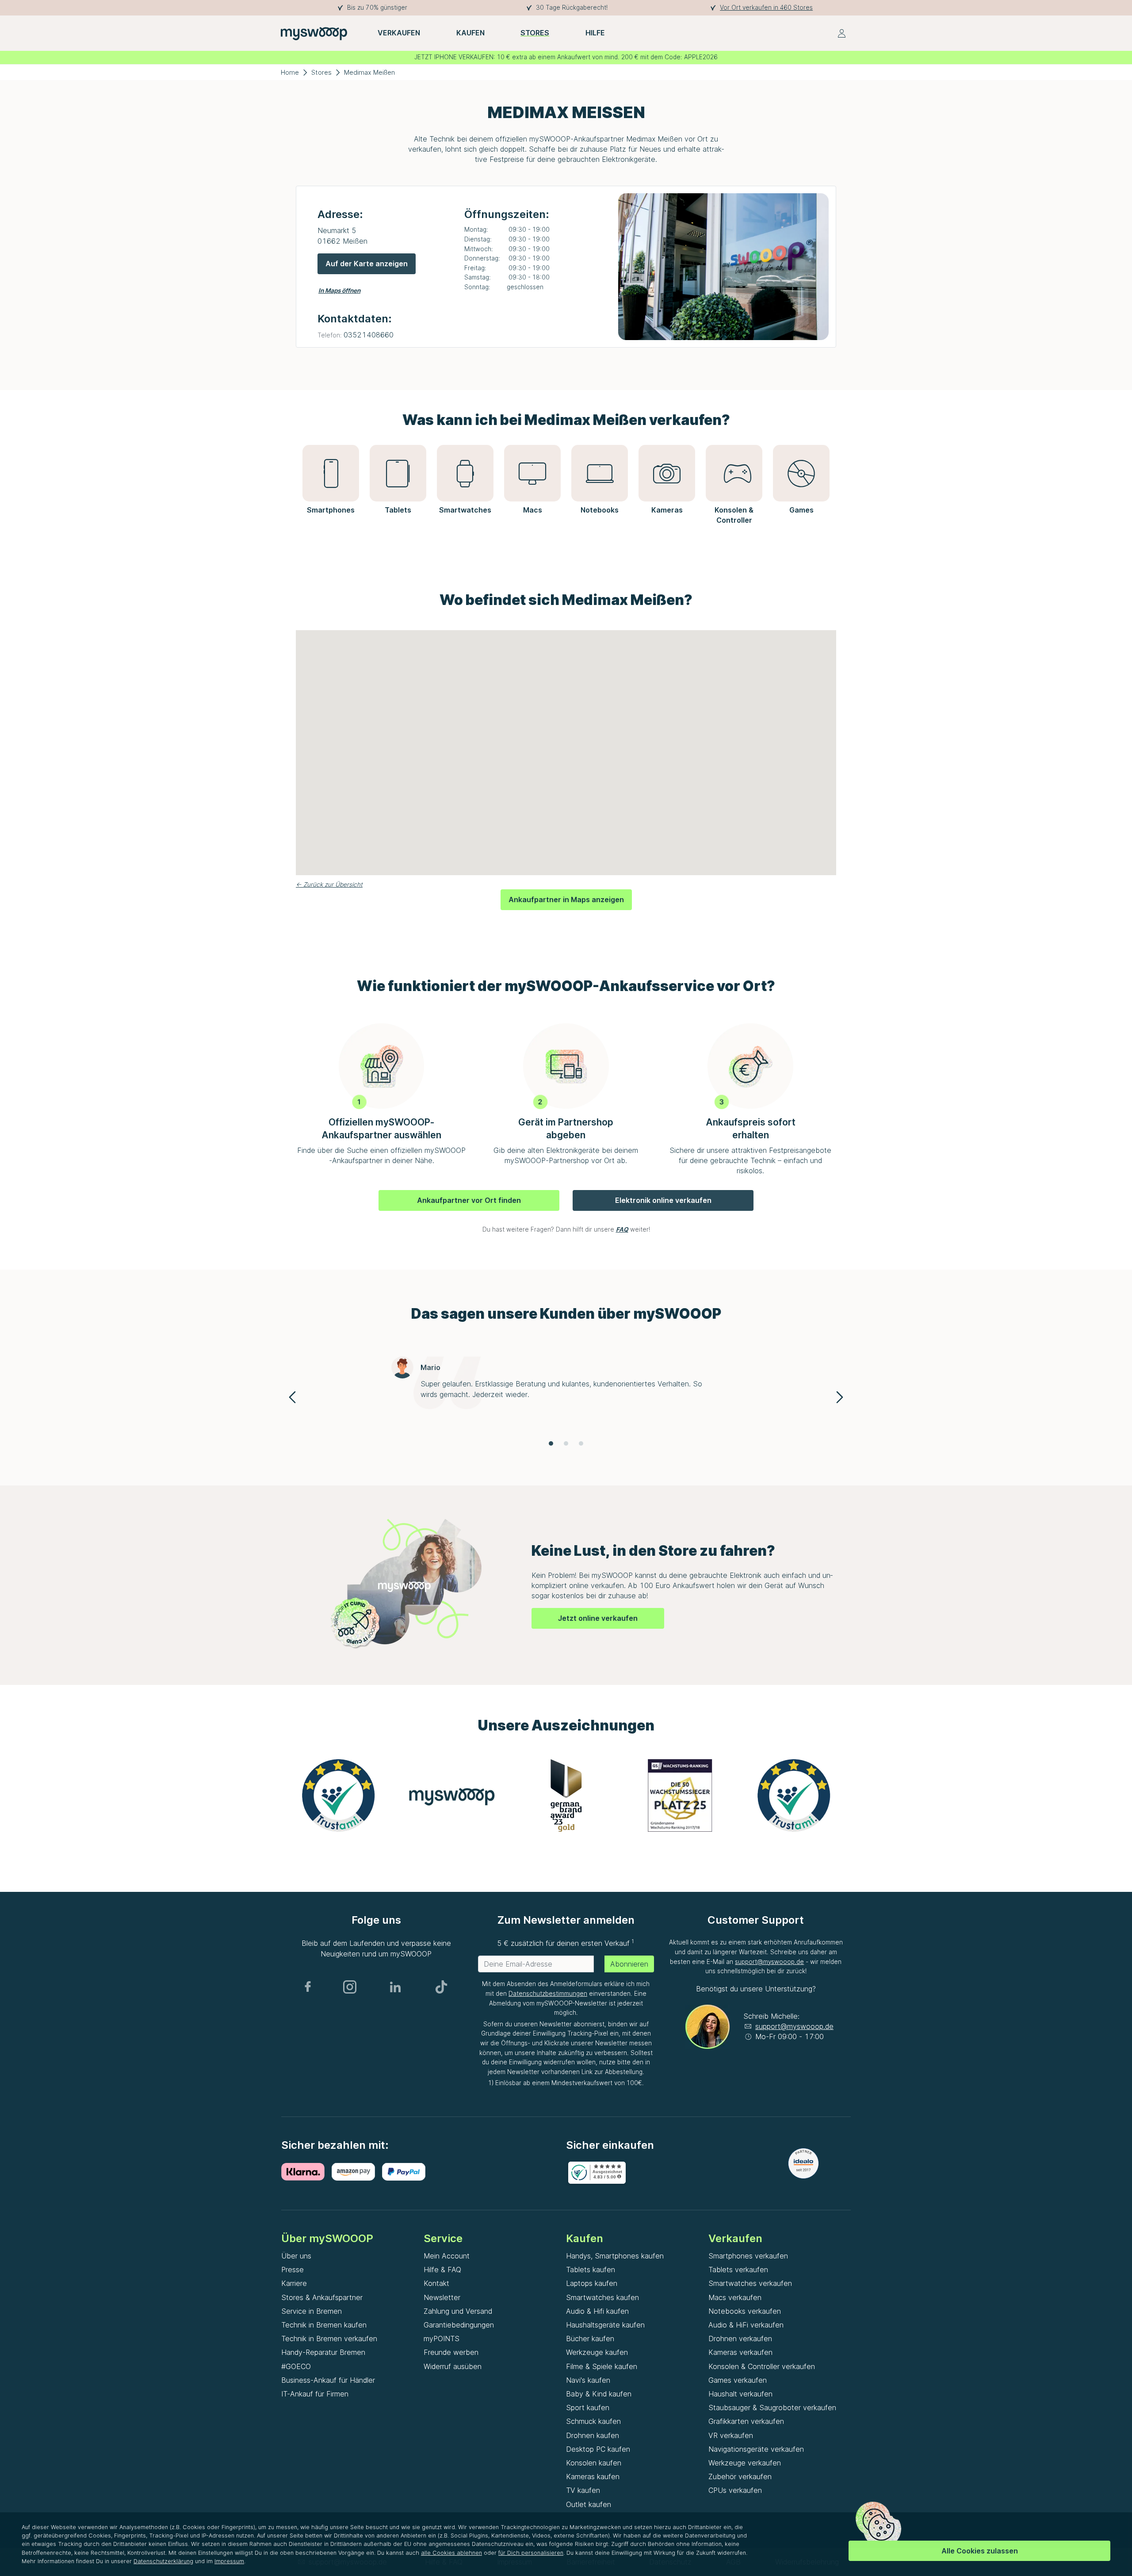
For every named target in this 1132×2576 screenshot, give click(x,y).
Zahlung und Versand (458, 2311)
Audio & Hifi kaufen (597, 2311)
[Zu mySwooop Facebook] (308, 1987)
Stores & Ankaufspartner (322, 2297)
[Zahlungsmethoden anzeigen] (306, 2172)
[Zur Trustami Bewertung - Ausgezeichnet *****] (338, 1795)
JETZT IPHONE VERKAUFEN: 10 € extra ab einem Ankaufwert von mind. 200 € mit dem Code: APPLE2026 (566, 57)
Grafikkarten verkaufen (746, 2421)
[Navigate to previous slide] (292, 1397)
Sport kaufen (588, 2408)
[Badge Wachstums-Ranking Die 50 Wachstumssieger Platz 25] (680, 1795)
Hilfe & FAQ (442, 2270)
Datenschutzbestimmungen (548, 1994)
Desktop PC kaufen (598, 2449)
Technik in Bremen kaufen (324, 2325)
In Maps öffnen (339, 291)
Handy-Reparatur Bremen (323, 2352)
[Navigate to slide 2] (566, 1443)
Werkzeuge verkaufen (745, 2463)
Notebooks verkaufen (745, 2311)
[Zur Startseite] (314, 33)
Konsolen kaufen (594, 2463)
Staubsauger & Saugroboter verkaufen (772, 2408)
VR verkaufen (731, 2435)
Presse (293, 2270)
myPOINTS (442, 2339)
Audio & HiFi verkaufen (746, 2325)
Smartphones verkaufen (748, 2256)
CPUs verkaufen (735, 2490)
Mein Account (447, 2256)
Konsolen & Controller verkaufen (762, 2366)
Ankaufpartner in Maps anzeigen (566, 899)
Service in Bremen (312, 2311)
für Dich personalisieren (531, 2553)
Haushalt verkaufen (740, 2394)
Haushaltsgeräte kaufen (605, 2325)
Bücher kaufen (590, 2339)
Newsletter (442, 2297)
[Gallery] (566, 1799)
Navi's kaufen (588, 2380)
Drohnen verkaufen (740, 2339)
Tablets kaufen (591, 2270)
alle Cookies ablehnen (451, 2553)
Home (290, 72)
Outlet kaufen (589, 2504)
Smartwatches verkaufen (750, 2283)
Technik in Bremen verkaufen (329, 2339)
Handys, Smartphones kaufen (615, 2256)
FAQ (622, 1229)
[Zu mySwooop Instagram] (350, 1987)
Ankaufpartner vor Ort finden (469, 1200)
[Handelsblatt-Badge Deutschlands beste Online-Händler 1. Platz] (452, 1795)
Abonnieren (629, 1964)
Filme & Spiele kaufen (602, 2366)
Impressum (229, 2561)
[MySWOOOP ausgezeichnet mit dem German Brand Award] (566, 1795)
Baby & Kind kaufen (599, 2394)
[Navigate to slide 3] (581, 1443)
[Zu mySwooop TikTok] (441, 1987)
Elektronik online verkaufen (663, 1200)
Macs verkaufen (735, 2297)
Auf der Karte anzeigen (367, 264)
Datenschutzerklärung (163, 2561)
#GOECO (296, 2366)
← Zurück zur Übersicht (329, 884)
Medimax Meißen (369, 72)
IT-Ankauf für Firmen (315, 2394)
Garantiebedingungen (459, 2325)
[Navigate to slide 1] (551, 1443)
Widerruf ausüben (453, 2366)
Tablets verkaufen (738, 2270)
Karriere (294, 2283)
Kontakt (436, 2283)
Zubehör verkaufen (740, 2476)
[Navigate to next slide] (840, 1397)
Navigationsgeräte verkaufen (756, 2449)
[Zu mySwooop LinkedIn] (395, 1987)
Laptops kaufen (592, 2283)
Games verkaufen (738, 2380)
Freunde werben (451, 2352)
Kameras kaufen (593, 2476)
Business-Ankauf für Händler (328, 2380)
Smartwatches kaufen (602, 2297)
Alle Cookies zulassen (980, 2551)
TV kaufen (583, 2490)
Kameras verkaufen (740, 2352)
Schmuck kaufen (593, 2421)
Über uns (296, 2256)
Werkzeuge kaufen (597, 2352)
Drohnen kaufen (593, 2435)
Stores (321, 72)
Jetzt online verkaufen (598, 1618)
